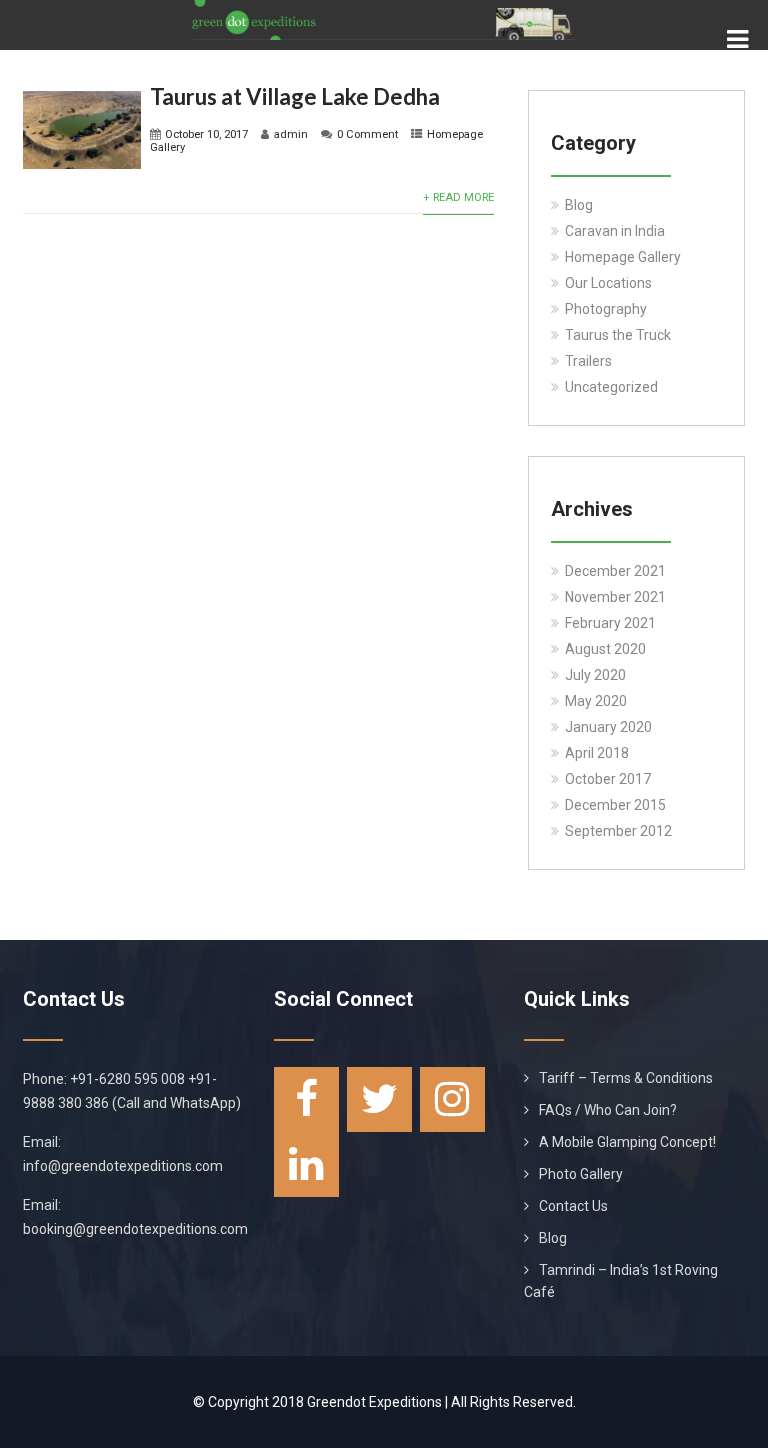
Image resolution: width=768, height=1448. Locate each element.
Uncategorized (611, 387)
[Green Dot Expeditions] (384, 8)
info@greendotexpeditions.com (123, 1166)
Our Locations (608, 283)
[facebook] (306, 1099)
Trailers (588, 361)
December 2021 (615, 571)
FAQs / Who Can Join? (608, 1110)
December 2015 (615, 805)
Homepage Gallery (623, 257)
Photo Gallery (581, 1174)
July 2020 (595, 675)
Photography (606, 309)
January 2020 (608, 727)
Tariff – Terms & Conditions (626, 1078)
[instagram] (452, 1099)
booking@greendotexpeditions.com (135, 1229)
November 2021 (615, 597)
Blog (579, 205)
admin (291, 134)
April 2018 (597, 753)
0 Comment (367, 134)
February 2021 (610, 623)
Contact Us (573, 1206)
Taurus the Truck (618, 335)
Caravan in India (615, 231)
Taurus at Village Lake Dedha (295, 96)
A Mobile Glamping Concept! (627, 1142)
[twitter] (379, 1099)
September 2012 (618, 831)
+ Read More (458, 197)
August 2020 (605, 649)
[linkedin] (306, 1164)
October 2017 (608, 779)
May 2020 (596, 701)
